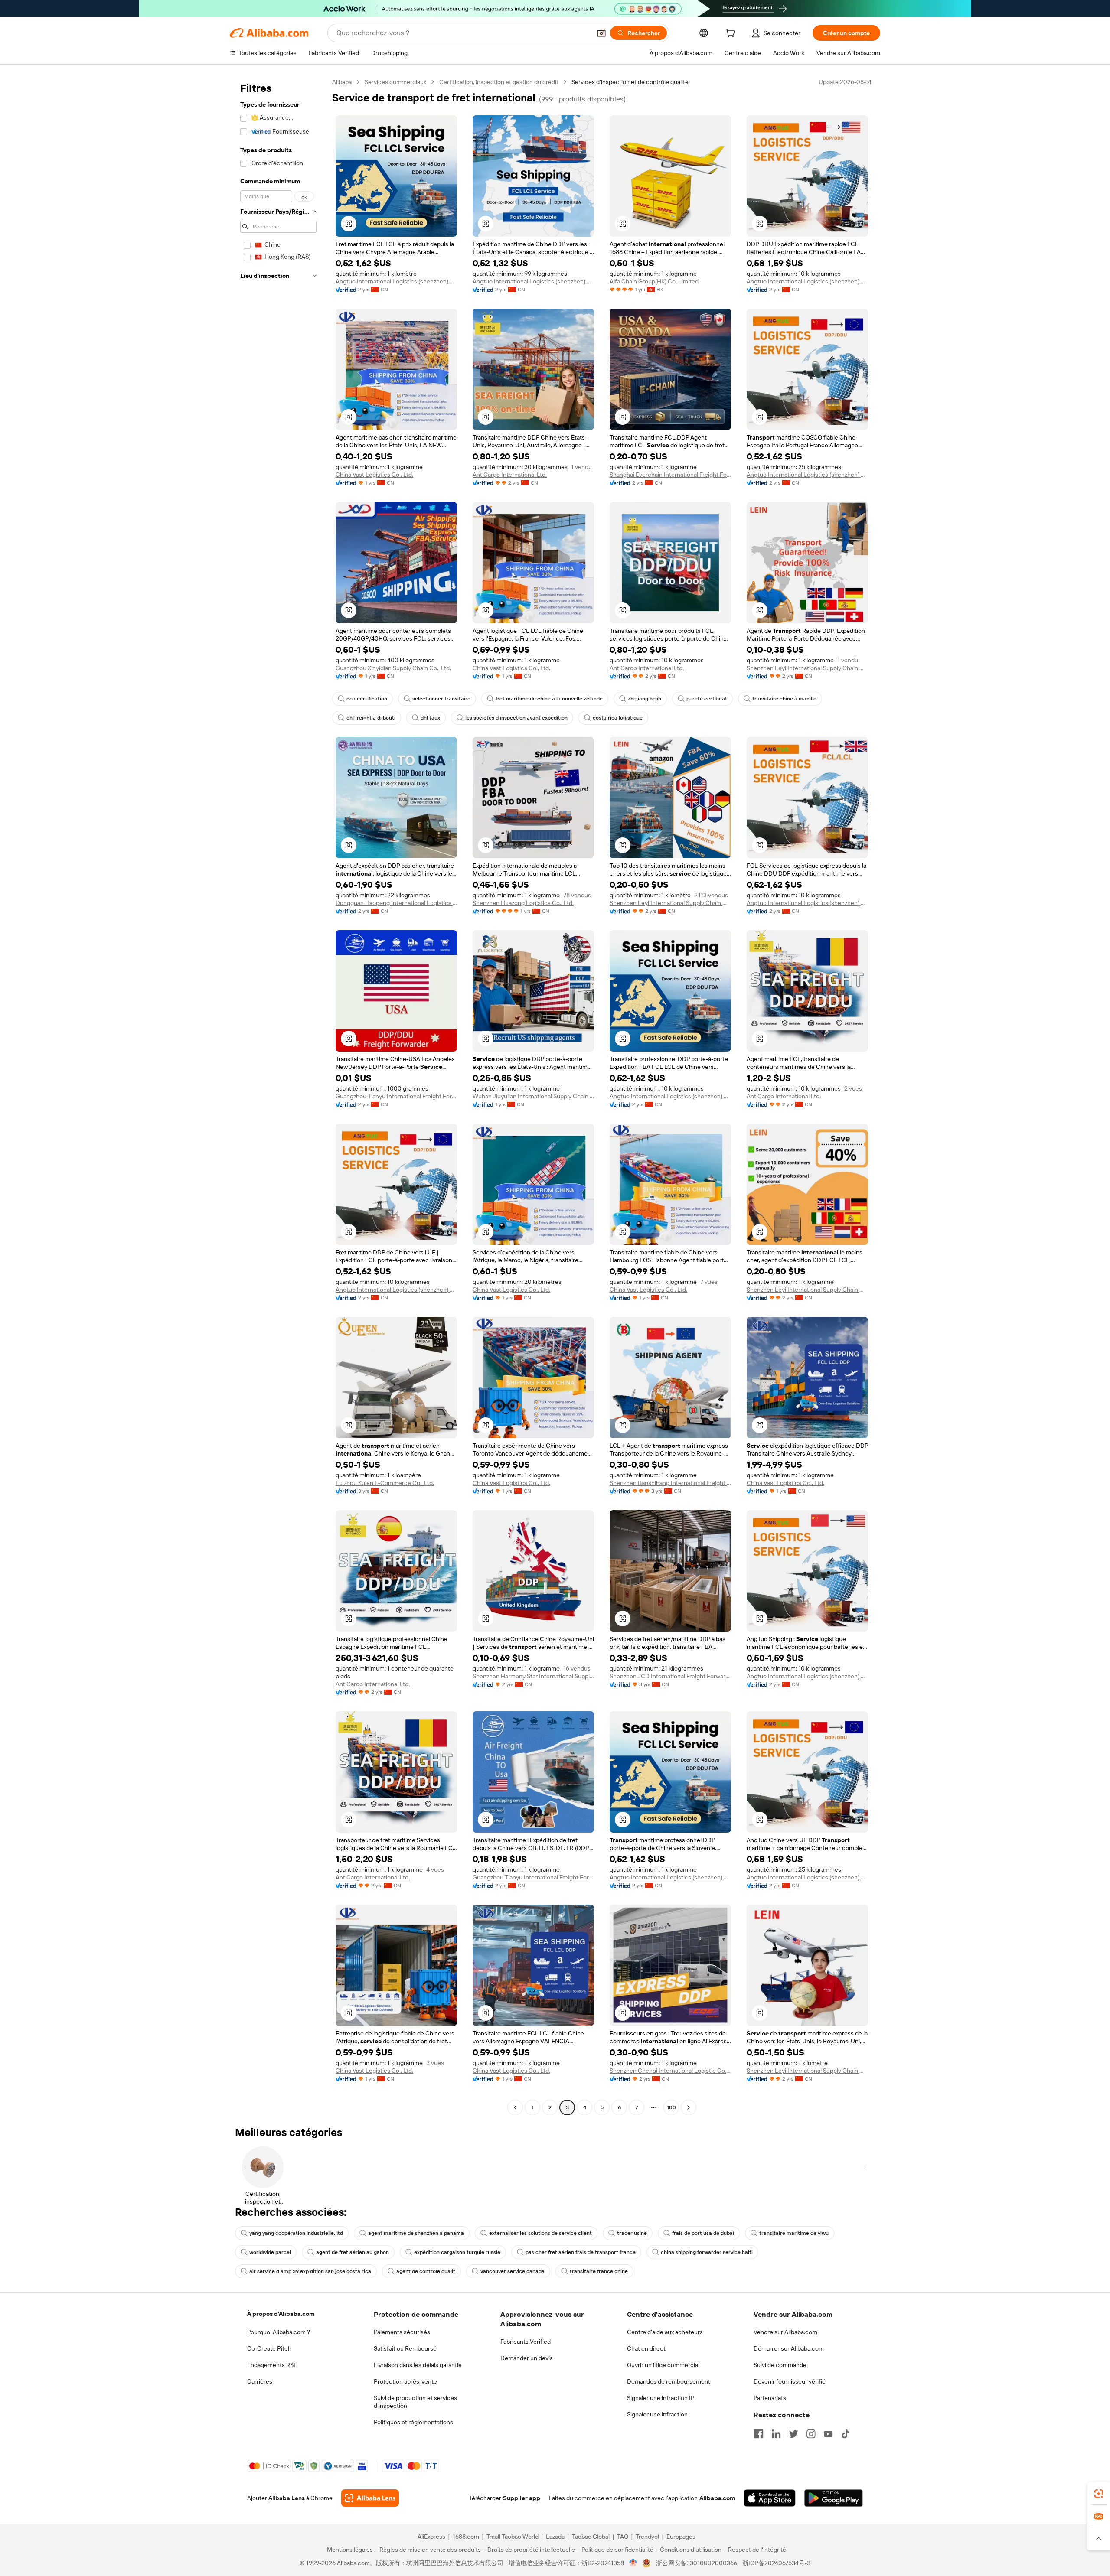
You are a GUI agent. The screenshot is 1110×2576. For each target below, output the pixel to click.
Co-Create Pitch (269, 2348)
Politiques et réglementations (413, 2422)
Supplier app (522, 2498)
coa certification (367, 699)
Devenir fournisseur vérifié (790, 2381)
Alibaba (342, 82)
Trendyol (647, 2537)
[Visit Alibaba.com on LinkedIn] (776, 2434)
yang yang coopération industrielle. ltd (296, 2233)
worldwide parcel (270, 2252)
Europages (681, 2537)
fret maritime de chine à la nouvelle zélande (549, 699)
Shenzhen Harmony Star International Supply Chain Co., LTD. (533, 1676)
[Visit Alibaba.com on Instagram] (811, 2434)
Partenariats (770, 2398)
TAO (623, 2537)
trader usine (632, 2233)
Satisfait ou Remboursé (405, 2348)
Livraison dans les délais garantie (418, 2365)
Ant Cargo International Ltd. (510, 475)
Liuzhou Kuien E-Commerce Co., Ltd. (385, 1483)
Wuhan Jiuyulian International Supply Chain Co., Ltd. (533, 1096)
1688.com (466, 2537)
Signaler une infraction (657, 2414)
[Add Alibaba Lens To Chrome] (370, 2498)
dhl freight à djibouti (371, 718)
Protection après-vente (405, 2381)
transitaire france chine (599, 2271)
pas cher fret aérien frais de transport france (581, 2252)
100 (671, 2107)
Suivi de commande (780, 2365)
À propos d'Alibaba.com (281, 2314)
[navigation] (278, 1096)
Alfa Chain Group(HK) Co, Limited (654, 281)
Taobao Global (591, 2537)
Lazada (555, 2537)
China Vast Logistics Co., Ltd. (374, 475)
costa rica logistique (618, 718)
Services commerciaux (395, 82)
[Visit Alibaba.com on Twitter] (793, 2434)
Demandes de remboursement (669, 2381)
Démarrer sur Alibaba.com (789, 2348)
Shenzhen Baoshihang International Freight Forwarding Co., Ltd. (670, 1483)
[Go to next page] (689, 2107)
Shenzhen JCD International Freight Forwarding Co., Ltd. (670, 1676)
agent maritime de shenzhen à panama (416, 2233)
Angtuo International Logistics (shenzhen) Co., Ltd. (396, 281)
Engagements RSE (272, 2365)
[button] (601, 33)
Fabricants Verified (526, 2342)
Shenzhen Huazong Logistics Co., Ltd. (523, 903)
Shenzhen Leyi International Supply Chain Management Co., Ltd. (807, 668)
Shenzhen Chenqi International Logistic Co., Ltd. (670, 2071)
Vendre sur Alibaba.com (785, 2332)
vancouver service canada (513, 2271)
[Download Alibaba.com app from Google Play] (834, 2498)
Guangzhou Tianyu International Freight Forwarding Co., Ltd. (396, 1096)
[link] (1099, 2494)
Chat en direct (646, 2348)
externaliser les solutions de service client (540, 2233)
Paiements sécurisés (402, 2332)
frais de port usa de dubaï (703, 2233)
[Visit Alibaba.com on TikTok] (846, 2434)
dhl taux (430, 718)
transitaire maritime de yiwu (794, 2233)
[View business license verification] (633, 2563)
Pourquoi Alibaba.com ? (279, 2332)
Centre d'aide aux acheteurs (665, 2332)
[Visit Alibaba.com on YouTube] (828, 2434)
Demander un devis (527, 2358)
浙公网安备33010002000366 (697, 2563)
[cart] (732, 34)
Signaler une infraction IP (661, 2398)
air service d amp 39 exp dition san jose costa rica (310, 2271)
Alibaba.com (717, 2498)
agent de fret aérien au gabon (353, 2252)
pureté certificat (707, 699)
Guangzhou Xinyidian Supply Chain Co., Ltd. (393, 668)
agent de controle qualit (426, 2271)
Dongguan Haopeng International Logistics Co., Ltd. (396, 903)
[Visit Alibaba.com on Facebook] (759, 2434)
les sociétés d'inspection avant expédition (516, 718)
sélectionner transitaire (441, 699)
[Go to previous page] (515, 2107)
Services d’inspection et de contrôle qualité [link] (630, 82)
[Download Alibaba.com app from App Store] (770, 2498)
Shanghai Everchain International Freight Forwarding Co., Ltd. (670, 475)
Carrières (260, 2381)
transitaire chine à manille (784, 699)
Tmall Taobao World (513, 2537)
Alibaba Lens (287, 2498)
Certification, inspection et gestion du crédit (499, 82)
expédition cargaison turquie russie (457, 2252)
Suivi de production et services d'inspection (415, 2402)
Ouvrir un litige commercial (663, 2365)
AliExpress (431, 2537)
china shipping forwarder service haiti (707, 2252)
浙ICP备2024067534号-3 (776, 2563)
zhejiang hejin (645, 699)
